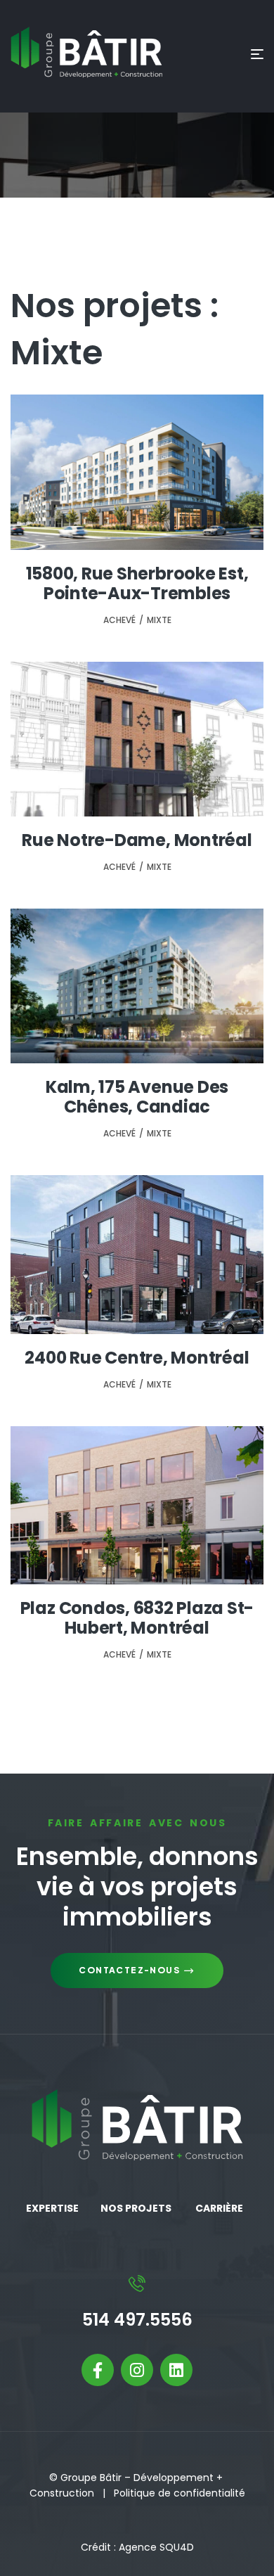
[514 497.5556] (137, 2283)
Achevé (119, 620)
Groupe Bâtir (91, 2478)
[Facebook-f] (98, 2370)
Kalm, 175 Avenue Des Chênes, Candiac (137, 1097)
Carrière (219, 2208)
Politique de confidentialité (180, 2493)
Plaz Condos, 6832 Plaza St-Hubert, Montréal (137, 1618)
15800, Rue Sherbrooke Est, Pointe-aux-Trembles (137, 583)
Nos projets (136, 2208)
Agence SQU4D (156, 2547)
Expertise (52, 2208)
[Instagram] (137, 2370)
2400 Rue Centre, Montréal (137, 1358)
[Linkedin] (176, 2370)
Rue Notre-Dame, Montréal (137, 840)
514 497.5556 (137, 2320)
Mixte (159, 620)
